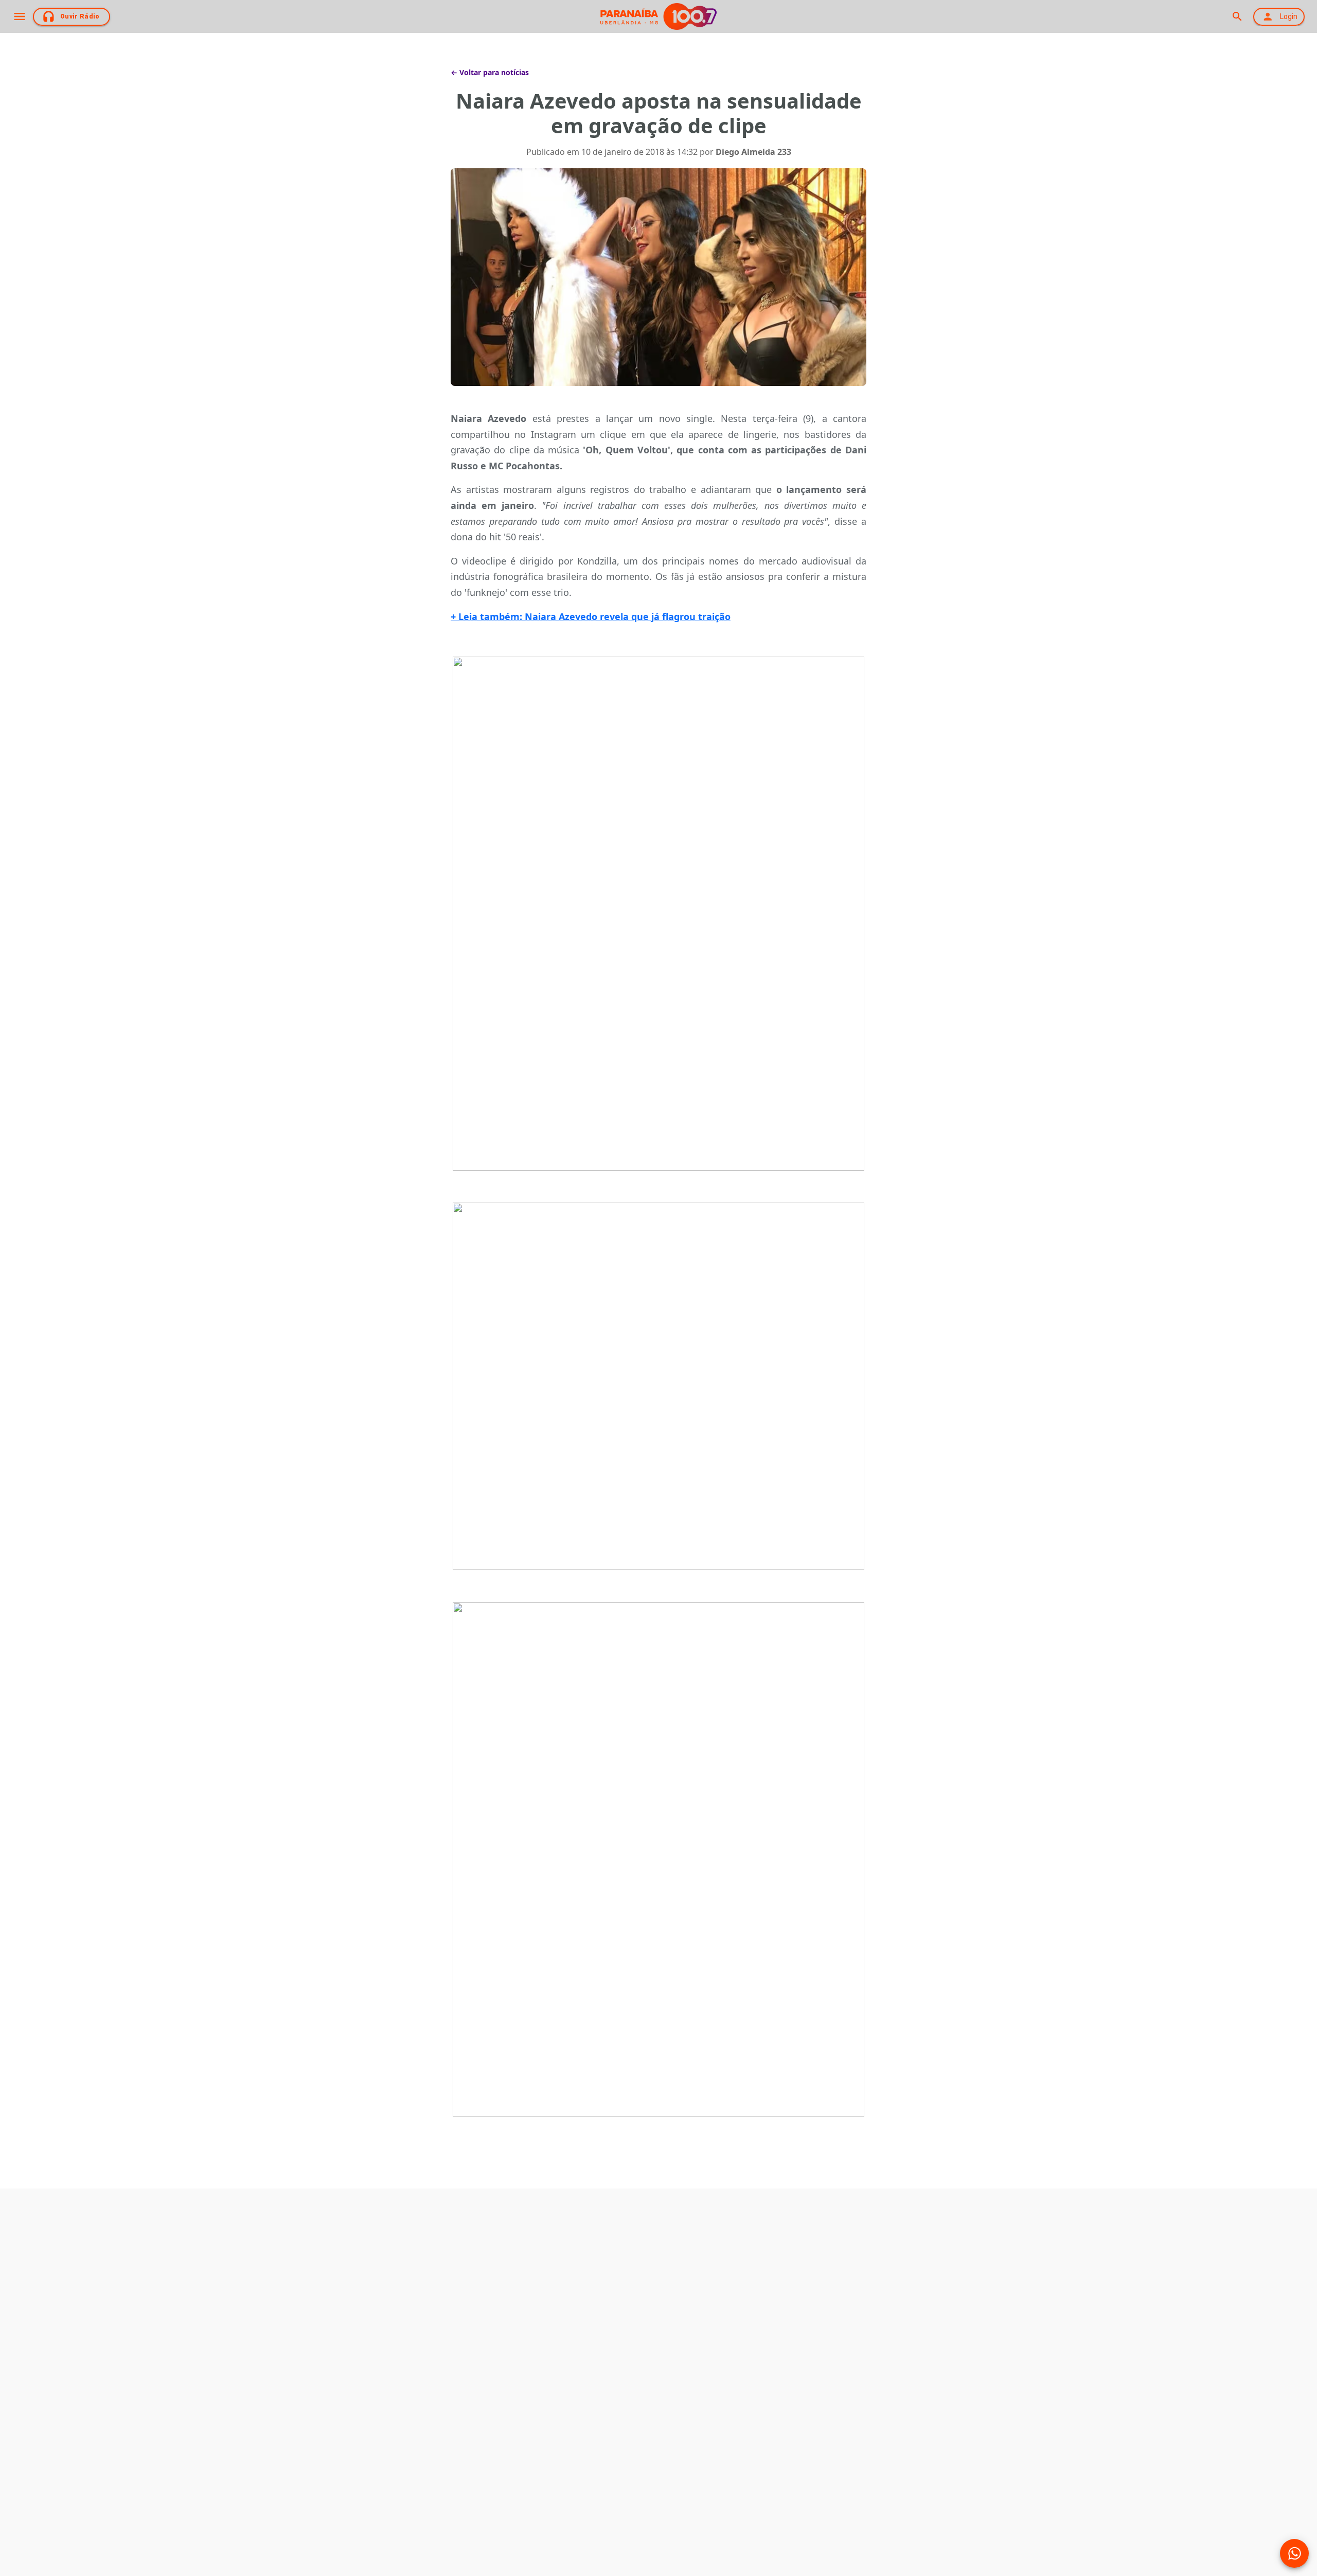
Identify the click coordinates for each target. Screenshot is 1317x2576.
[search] (1237, 16)
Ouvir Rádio (80, 16)
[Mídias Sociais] (1294, 2553)
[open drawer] (20, 16)
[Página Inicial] (658, 16)
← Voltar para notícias (490, 72)
